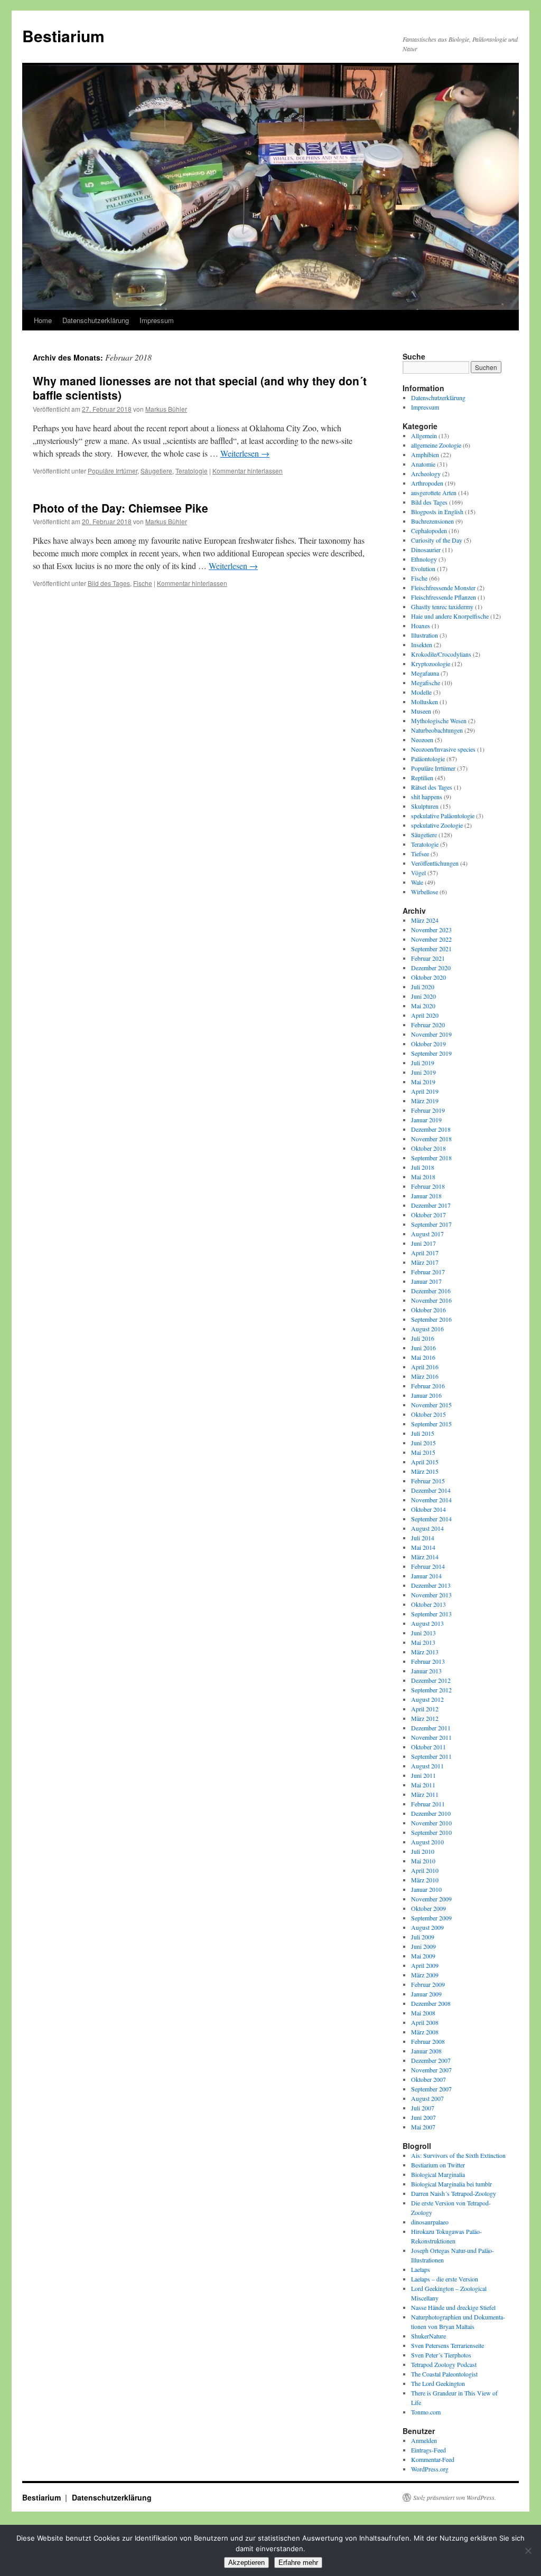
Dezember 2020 (431, 968)
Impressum (157, 320)
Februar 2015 (428, 1481)
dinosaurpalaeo (430, 2222)
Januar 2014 (426, 1576)
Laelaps (421, 2269)
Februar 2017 (428, 1272)
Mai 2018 (423, 1177)
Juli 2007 (423, 2108)
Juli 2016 (423, 1338)
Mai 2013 (423, 1642)
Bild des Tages (109, 583)
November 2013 (431, 1595)
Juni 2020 (423, 996)
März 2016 (425, 1376)
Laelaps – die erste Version (445, 2279)
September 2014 (431, 1519)
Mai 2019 (423, 1082)
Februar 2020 (428, 1025)
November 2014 (431, 1500)
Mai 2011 (423, 1785)
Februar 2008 (428, 2041)
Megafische (426, 683)
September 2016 (431, 1319)
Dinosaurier (426, 550)
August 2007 (427, 2098)
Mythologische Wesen (439, 721)
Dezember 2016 (431, 1291)
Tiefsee (420, 854)
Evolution (423, 569)
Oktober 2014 (428, 1509)
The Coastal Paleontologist (444, 2374)
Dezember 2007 (431, 2060)
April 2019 (425, 1091)
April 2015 (425, 1462)
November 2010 (431, 1823)
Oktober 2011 (428, 1747)
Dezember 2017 (431, 1205)
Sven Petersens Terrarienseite (447, 2345)
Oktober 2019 (428, 1044)
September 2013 (431, 1614)
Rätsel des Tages (432, 787)
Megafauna (425, 673)
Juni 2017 (423, 1243)
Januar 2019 (426, 1120)
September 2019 (431, 1053)
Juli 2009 (423, 1937)
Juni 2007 (423, 2117)
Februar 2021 (428, 958)
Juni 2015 (423, 1443)
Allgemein (424, 435)
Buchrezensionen (432, 521)
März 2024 (425, 920)
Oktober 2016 (428, 1310)
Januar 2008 (426, 2051)
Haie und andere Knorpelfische (450, 616)
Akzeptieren (246, 2563)
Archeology (426, 473)
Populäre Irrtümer (113, 471)
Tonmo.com (426, 2412)
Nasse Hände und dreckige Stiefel (453, 2307)
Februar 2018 (428, 1186)
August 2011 (427, 1766)
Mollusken (425, 702)
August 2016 (427, 1329)
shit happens (427, 797)
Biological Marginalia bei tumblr (451, 2184)
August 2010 (427, 1842)
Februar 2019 (428, 1110)
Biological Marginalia (438, 2174)
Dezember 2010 (431, 1813)
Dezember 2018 (431, 1129)
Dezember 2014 (431, 1490)
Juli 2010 (423, 1851)
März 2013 (425, 1652)
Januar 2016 (426, 1395)
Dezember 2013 (431, 1585)
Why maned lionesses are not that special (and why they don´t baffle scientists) (200, 388)
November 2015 (431, 1405)
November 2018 (431, 1139)
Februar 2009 (428, 1984)
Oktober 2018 (428, 1148)
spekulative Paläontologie (443, 816)
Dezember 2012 (431, 1680)
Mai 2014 (423, 1547)
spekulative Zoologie (437, 825)
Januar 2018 (426, 1196)
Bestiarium (63, 36)
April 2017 (425, 1253)
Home (43, 320)
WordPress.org (430, 2469)
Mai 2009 (423, 1956)
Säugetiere (156, 471)
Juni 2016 (423, 1348)
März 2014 (425, 1557)
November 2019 (431, 1034)
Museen (421, 711)
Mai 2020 (423, 1006)
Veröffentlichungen (435, 863)
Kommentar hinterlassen (248, 471)
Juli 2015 (423, 1433)
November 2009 (431, 1899)
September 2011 (431, 1756)
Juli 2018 (423, 1167)
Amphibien (425, 454)
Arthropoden (427, 483)
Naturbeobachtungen (437, 730)
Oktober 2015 (428, 1414)
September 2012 (431, 1690)
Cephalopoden (429, 531)
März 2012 (425, 1718)
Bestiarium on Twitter (438, 2165)
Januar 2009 (426, 1994)
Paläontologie (428, 759)
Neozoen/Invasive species (443, 749)
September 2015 (431, 1424)
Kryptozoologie (431, 664)
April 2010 (425, 1870)
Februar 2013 (428, 1661)
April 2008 (425, 2022)
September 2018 (431, 1158)
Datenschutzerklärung (96, 320)
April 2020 (425, 1015)
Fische (143, 583)
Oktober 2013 (428, 1604)
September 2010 (431, 1832)
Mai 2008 (423, 2013)
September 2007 (431, 2089)
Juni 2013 (423, 1633)
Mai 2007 (423, 2127)
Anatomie (423, 464)
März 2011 (425, 1794)
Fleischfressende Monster (443, 588)
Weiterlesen (245, 453)
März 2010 (425, 1880)
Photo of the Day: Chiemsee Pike (120, 508)
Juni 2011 (423, 1775)
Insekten (422, 645)
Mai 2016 (423, 1357)
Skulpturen (425, 806)
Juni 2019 (423, 1072)
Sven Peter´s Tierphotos (441, 2355)
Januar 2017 (426, 1281)
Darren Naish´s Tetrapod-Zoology (454, 2193)
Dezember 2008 (431, 2003)
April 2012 (425, 1709)
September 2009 (431, 1918)
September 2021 (431, 949)
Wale (417, 882)
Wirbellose (425, 892)
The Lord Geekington (438, 2383)
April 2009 (425, 1965)
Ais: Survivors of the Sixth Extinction (458, 2155)
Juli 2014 (423, 1538)
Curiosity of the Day (437, 540)
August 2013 (427, 1623)
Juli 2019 (423, 1063)
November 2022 (431, 939)
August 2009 (427, 1927)
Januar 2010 (426, 1889)
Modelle (421, 692)
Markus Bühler (166, 409)
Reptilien (422, 778)
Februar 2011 (428, 1804)
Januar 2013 (426, 1671)
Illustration (425, 635)
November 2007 (431, 2070)
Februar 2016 (428, 1386)
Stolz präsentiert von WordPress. (455, 2497)
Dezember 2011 (431, 1728)
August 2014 (427, 1528)
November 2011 (431, 1737)
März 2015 (425, 1471)
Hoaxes (421, 626)
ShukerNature (428, 2336)
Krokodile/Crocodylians (441, 654)
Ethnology (424, 559)
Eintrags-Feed (428, 2450)
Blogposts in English (437, 512)
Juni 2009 (423, 1946)
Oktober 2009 (428, 1908)
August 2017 (427, 1234)
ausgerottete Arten (434, 493)
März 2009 (425, 1975)
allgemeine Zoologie (436, 445)
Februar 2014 (428, 1566)
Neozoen (422, 740)
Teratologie (192, 471)
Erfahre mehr (298, 2563)
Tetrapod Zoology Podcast (444, 2364)
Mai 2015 (423, 1452)
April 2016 (425, 1367)
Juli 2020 (423, 987)
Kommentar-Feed (433, 2459)
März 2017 (425, 1262)
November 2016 (431, 1300)
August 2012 (427, 1699)
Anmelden (424, 2440)
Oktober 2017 (428, 1215)
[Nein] (528, 2551)
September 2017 (431, 1224)
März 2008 (425, 2032)
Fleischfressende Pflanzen (444, 597)
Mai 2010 (423, 1861)
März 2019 (425, 1101)
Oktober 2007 (428, 2079)
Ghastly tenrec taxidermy (442, 607)
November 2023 (431, 930)
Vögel (418, 873)
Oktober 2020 (428, 977)
